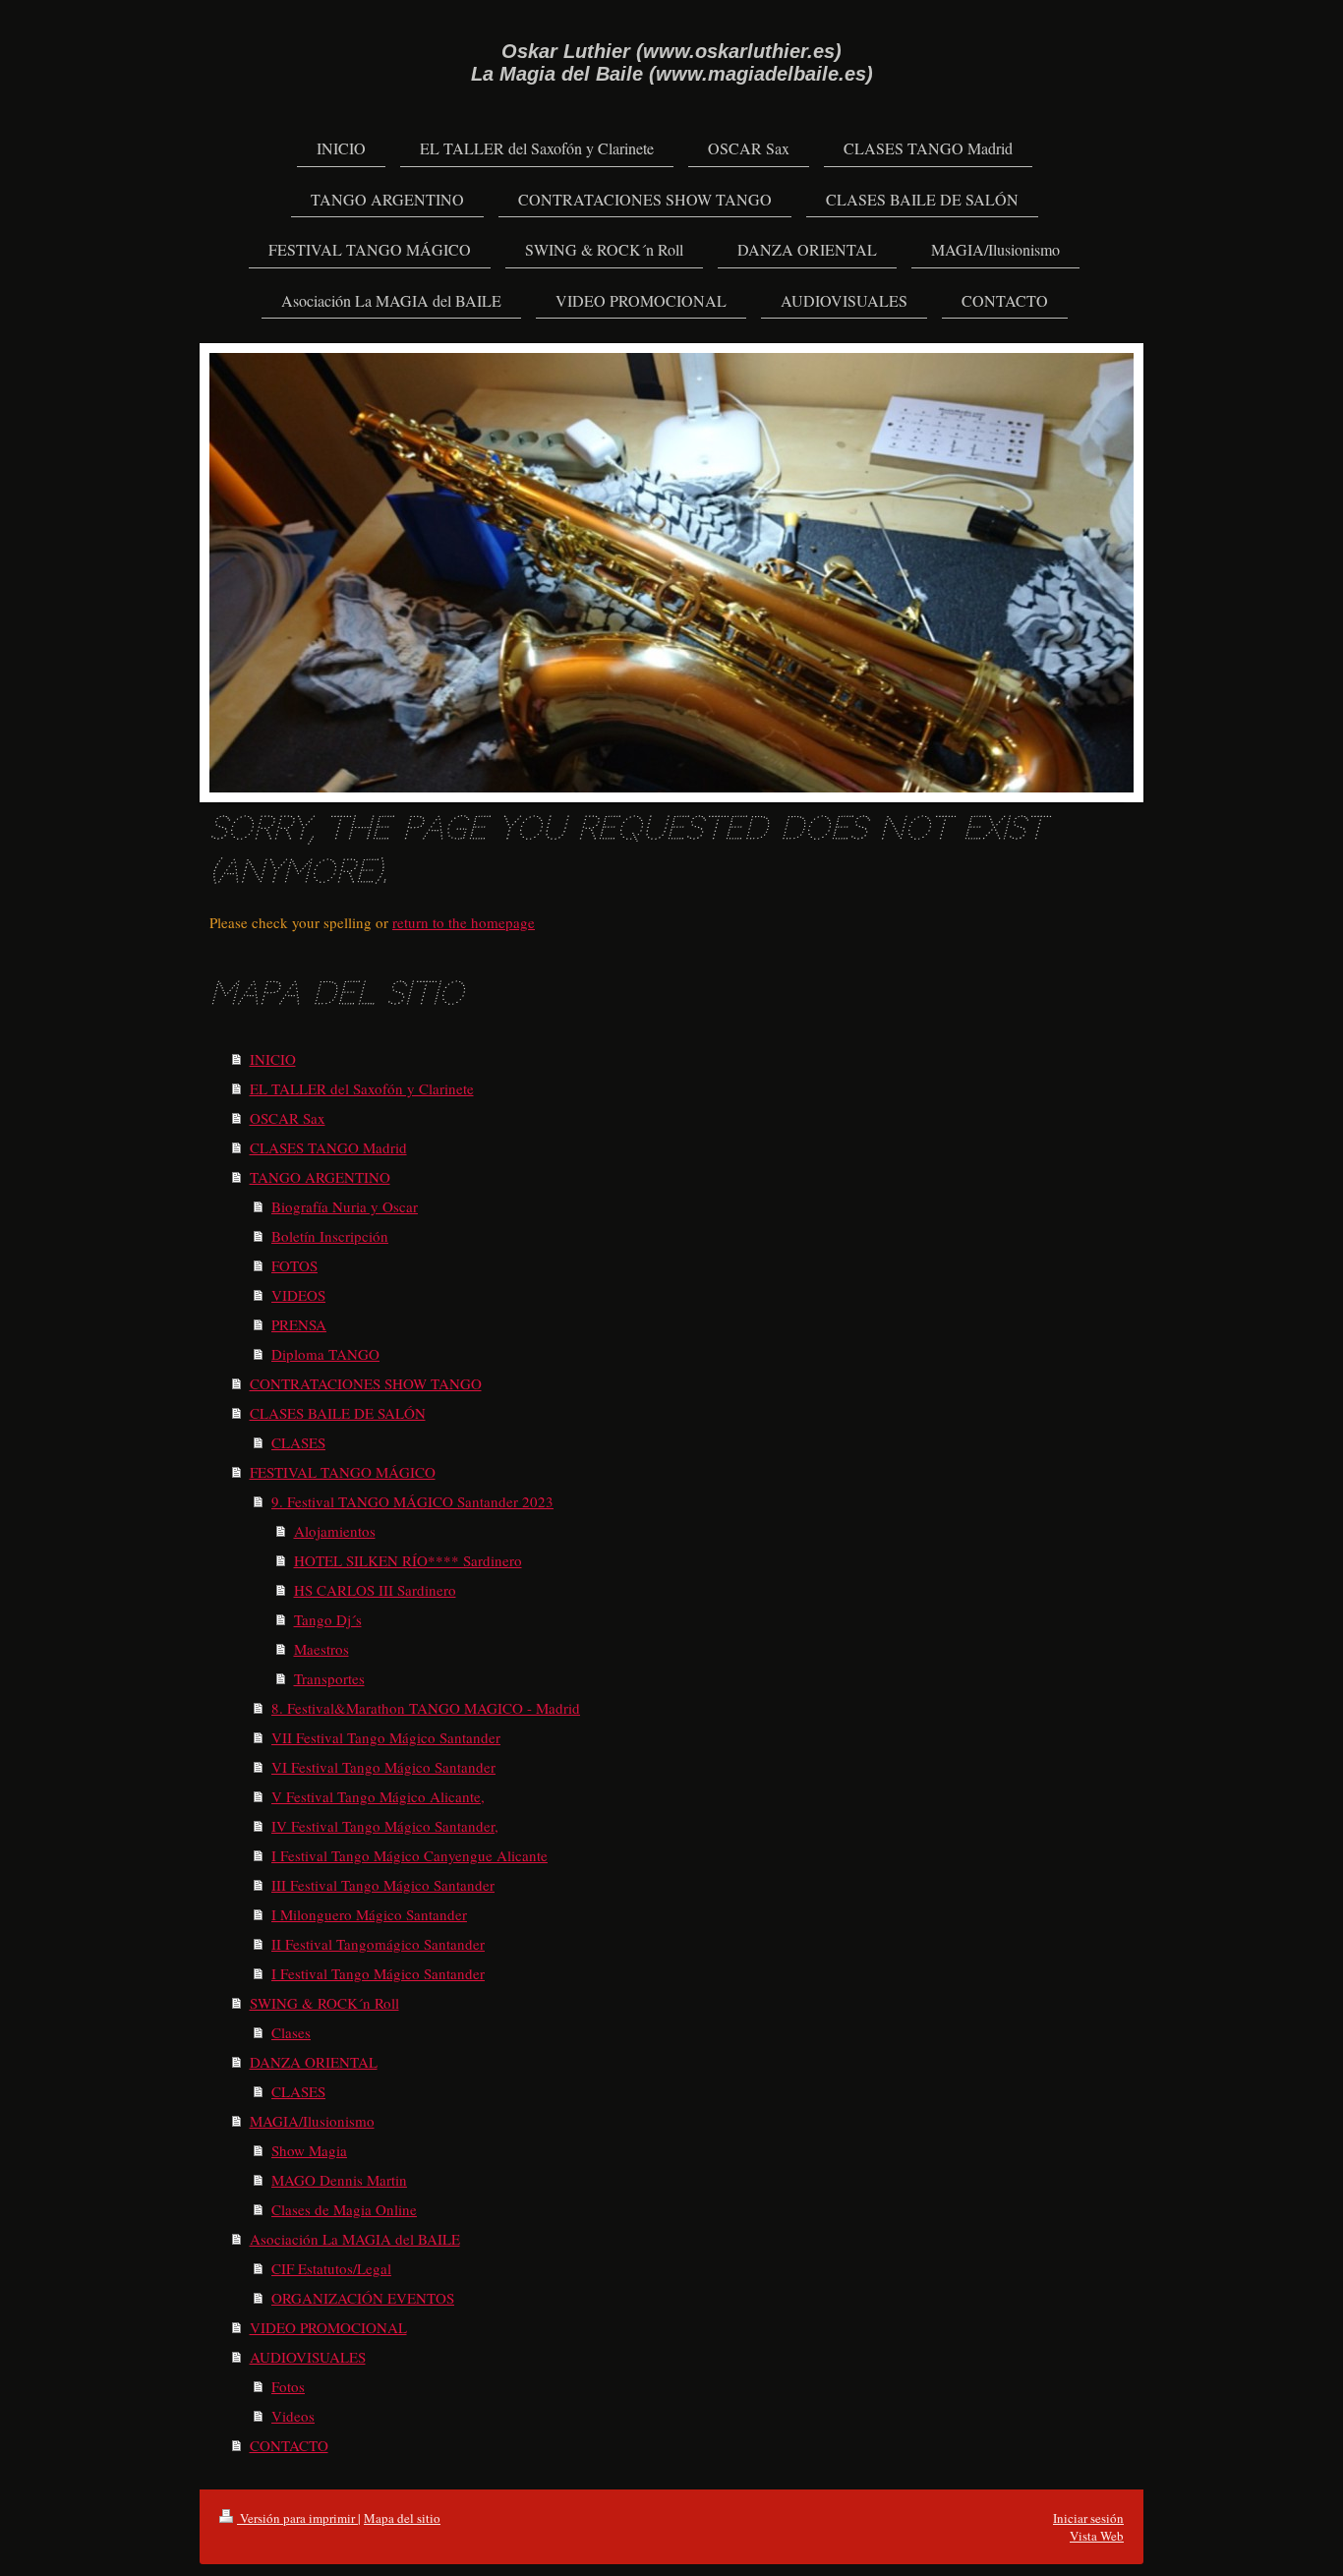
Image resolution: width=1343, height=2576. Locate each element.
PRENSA (299, 1324)
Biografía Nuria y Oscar (345, 1206)
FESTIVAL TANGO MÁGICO (343, 1472)
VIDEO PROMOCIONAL (328, 2327)
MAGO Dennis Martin (339, 2180)
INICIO (273, 1059)
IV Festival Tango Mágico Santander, (385, 1826)
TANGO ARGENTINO (320, 1177)
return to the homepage (464, 922)
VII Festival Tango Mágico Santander (386, 1737)
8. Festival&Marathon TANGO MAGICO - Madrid (426, 1708)
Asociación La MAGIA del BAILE (355, 2239)
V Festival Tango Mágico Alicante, (378, 1796)
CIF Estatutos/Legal (331, 2268)
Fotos (288, 2386)
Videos (293, 2416)
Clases (291, 2032)
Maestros (321, 1649)
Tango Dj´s (328, 1619)
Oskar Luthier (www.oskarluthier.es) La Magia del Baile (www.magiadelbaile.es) (672, 62)
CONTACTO (289, 2445)
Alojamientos (335, 1531)
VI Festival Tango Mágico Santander (383, 1767)
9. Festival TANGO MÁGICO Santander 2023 (412, 1501)
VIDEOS (298, 1295)
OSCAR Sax (288, 1118)
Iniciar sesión (1088, 2518)
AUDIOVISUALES (308, 2357)
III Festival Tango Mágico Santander (383, 1885)
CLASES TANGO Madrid (328, 1147)
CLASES (298, 1442)
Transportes (329, 1678)
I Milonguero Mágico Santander (369, 1914)
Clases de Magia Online (344, 2209)
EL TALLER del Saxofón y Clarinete (362, 1088)
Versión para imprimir (297, 2518)
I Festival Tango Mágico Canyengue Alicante (409, 1855)
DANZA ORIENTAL (314, 2062)
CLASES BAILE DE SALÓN (338, 1413)
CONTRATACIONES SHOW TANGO (366, 1383)
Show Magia (309, 2150)
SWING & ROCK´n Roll (324, 2003)
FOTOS (294, 1265)
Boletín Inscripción (330, 1236)
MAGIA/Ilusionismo (312, 2121)
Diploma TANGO (325, 1354)
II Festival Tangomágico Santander (378, 1944)
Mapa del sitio (402, 2518)
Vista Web (1097, 2536)
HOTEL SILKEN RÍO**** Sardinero (408, 1560)
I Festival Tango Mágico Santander (378, 1973)
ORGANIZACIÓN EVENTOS (363, 2298)
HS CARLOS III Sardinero (375, 1590)
